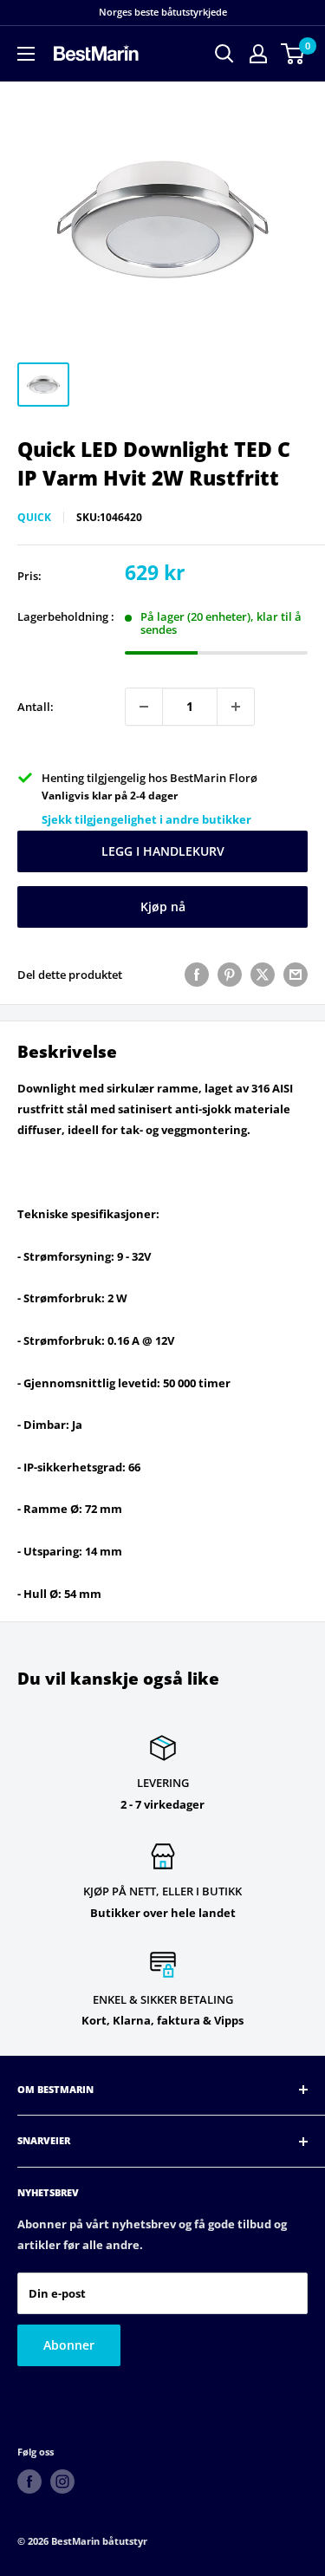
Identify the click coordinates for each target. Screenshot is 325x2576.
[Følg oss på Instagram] (62, 2481)
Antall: (36, 707)
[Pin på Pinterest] (230, 975)
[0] (293, 54)
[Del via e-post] (296, 975)
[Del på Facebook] (197, 975)
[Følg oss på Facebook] (29, 2481)
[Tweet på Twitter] (263, 975)
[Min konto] (258, 54)
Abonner (69, 2345)
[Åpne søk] (224, 54)
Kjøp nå (163, 906)
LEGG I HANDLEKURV (163, 851)
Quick (34, 517)
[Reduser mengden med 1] (144, 707)
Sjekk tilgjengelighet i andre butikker (146, 819)
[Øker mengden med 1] (236, 707)
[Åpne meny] (26, 54)
